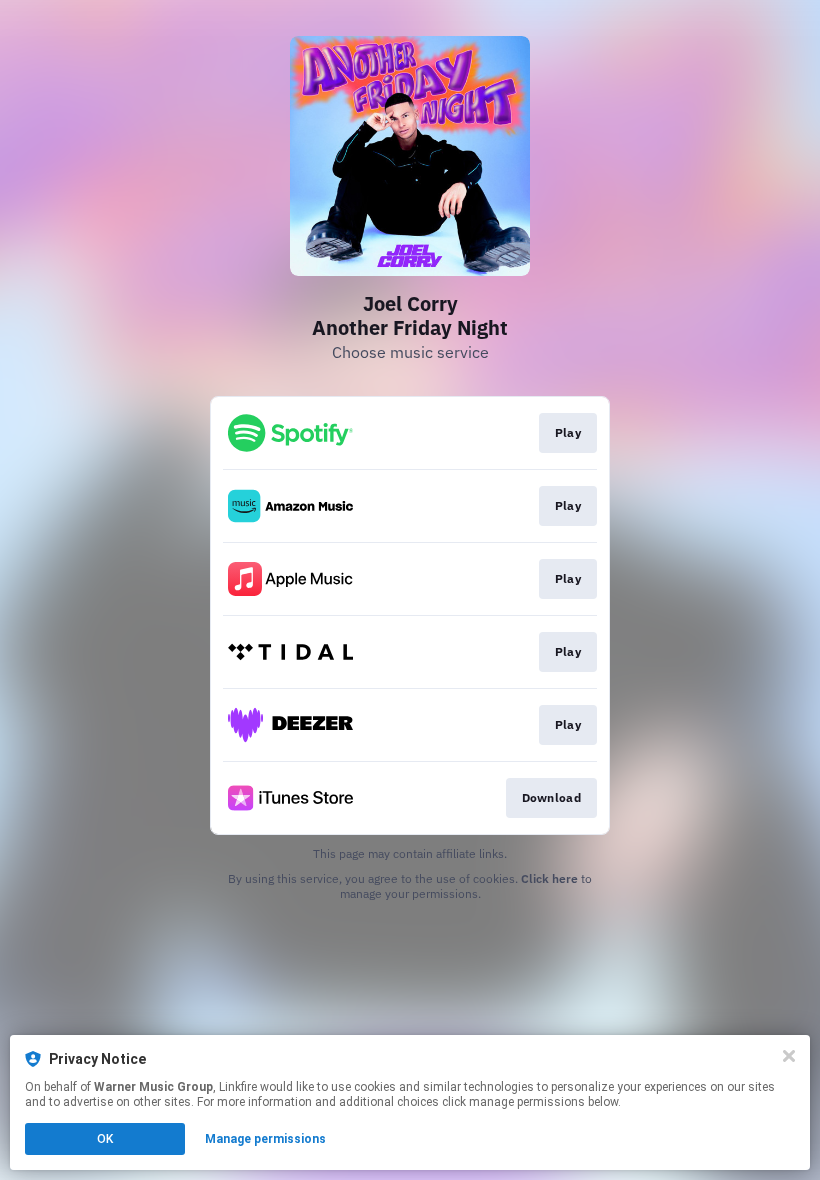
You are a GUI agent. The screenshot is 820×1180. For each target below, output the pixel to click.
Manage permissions (265, 1139)
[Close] (789, 1056)
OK (105, 1139)
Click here (549, 878)
